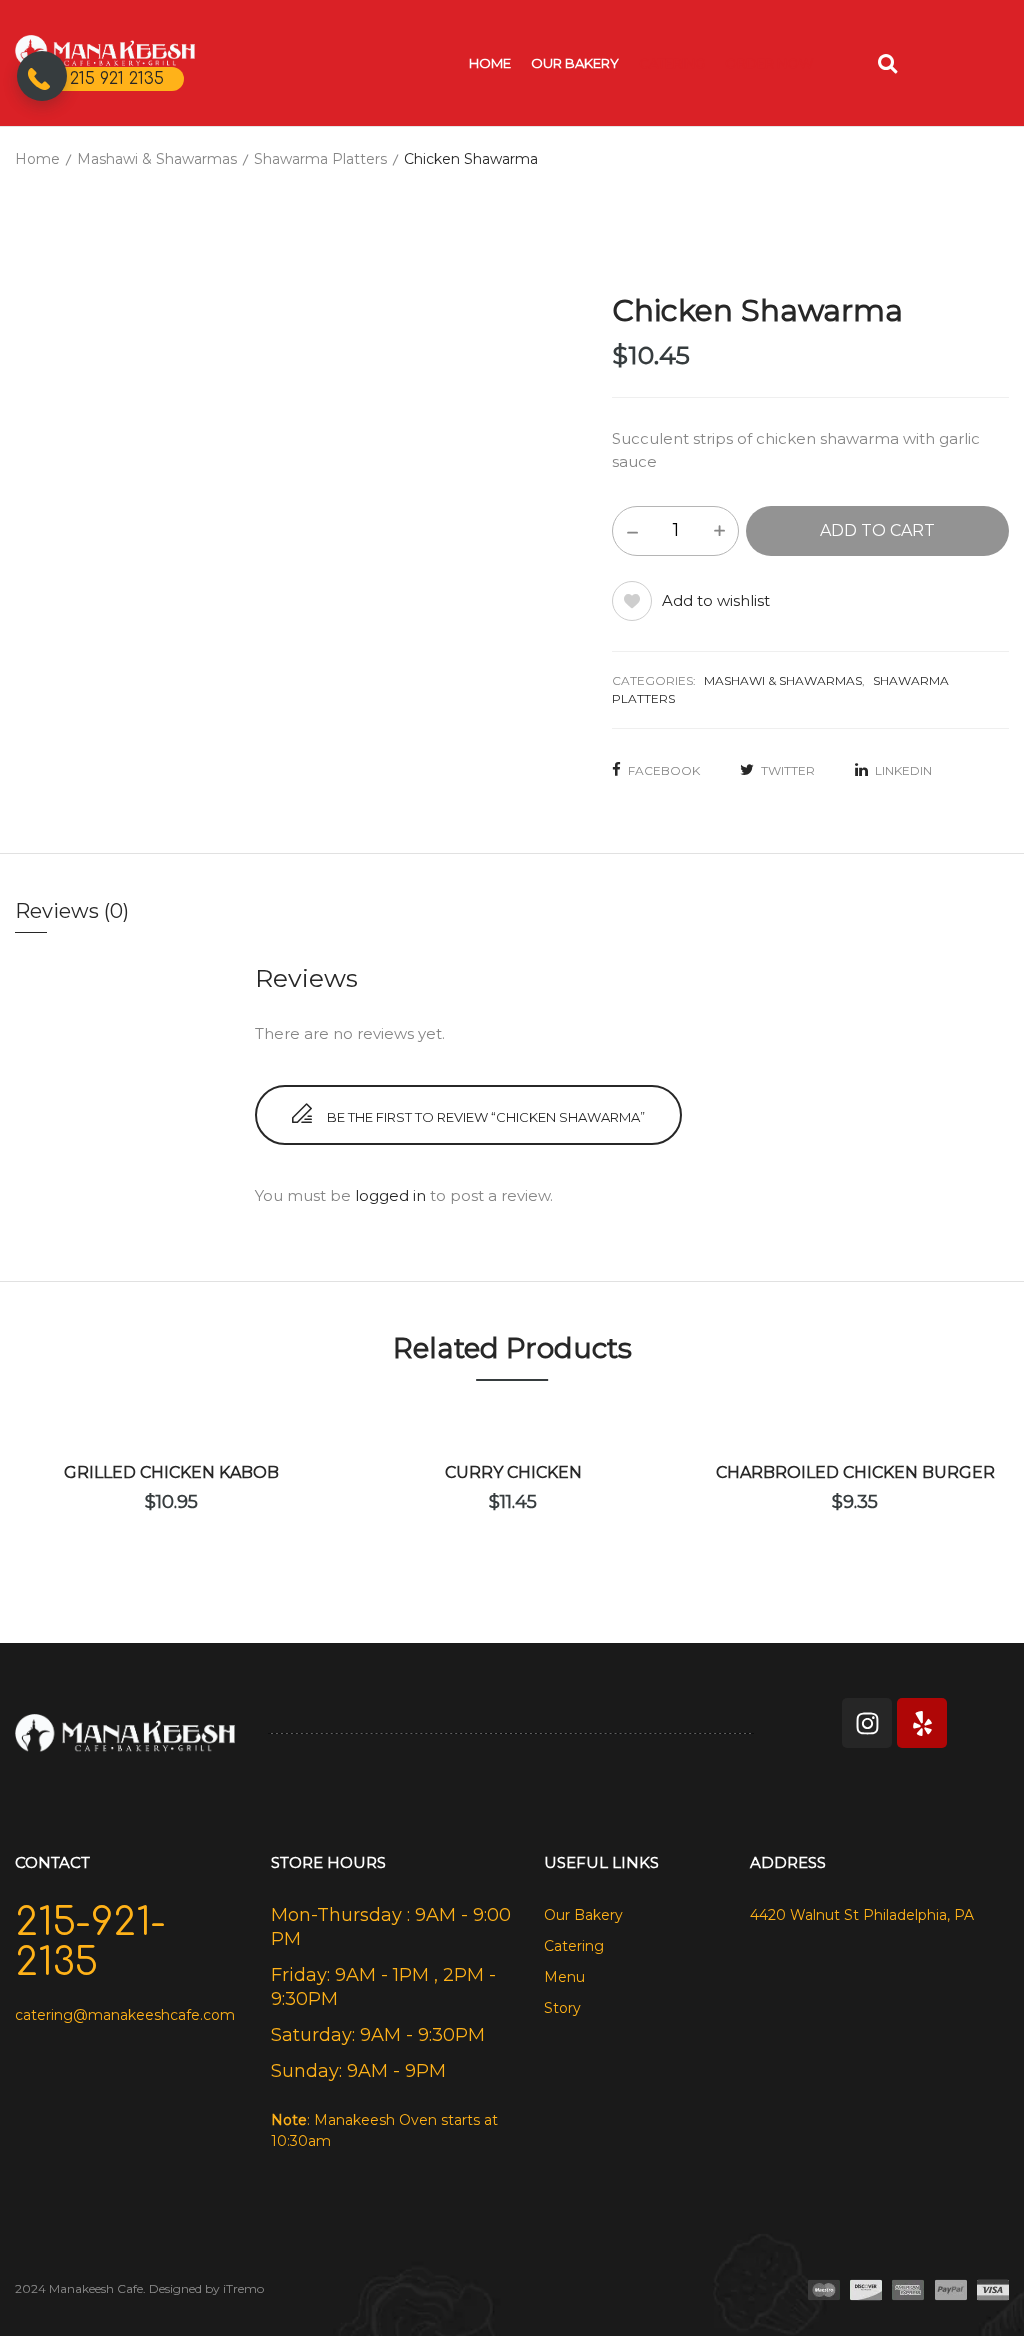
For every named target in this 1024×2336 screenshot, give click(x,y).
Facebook (664, 770)
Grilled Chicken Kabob (171, 1472)
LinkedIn (903, 770)
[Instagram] (867, 1723)
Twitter (788, 770)
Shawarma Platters (320, 159)
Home (37, 159)
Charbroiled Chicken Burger (855, 1472)
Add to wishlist (716, 600)
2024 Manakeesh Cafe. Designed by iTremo (139, 2288)
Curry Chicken (513, 1472)
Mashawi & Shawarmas (157, 159)
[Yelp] (922, 1723)
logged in (390, 1195)
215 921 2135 (117, 79)
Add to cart (877, 530)
